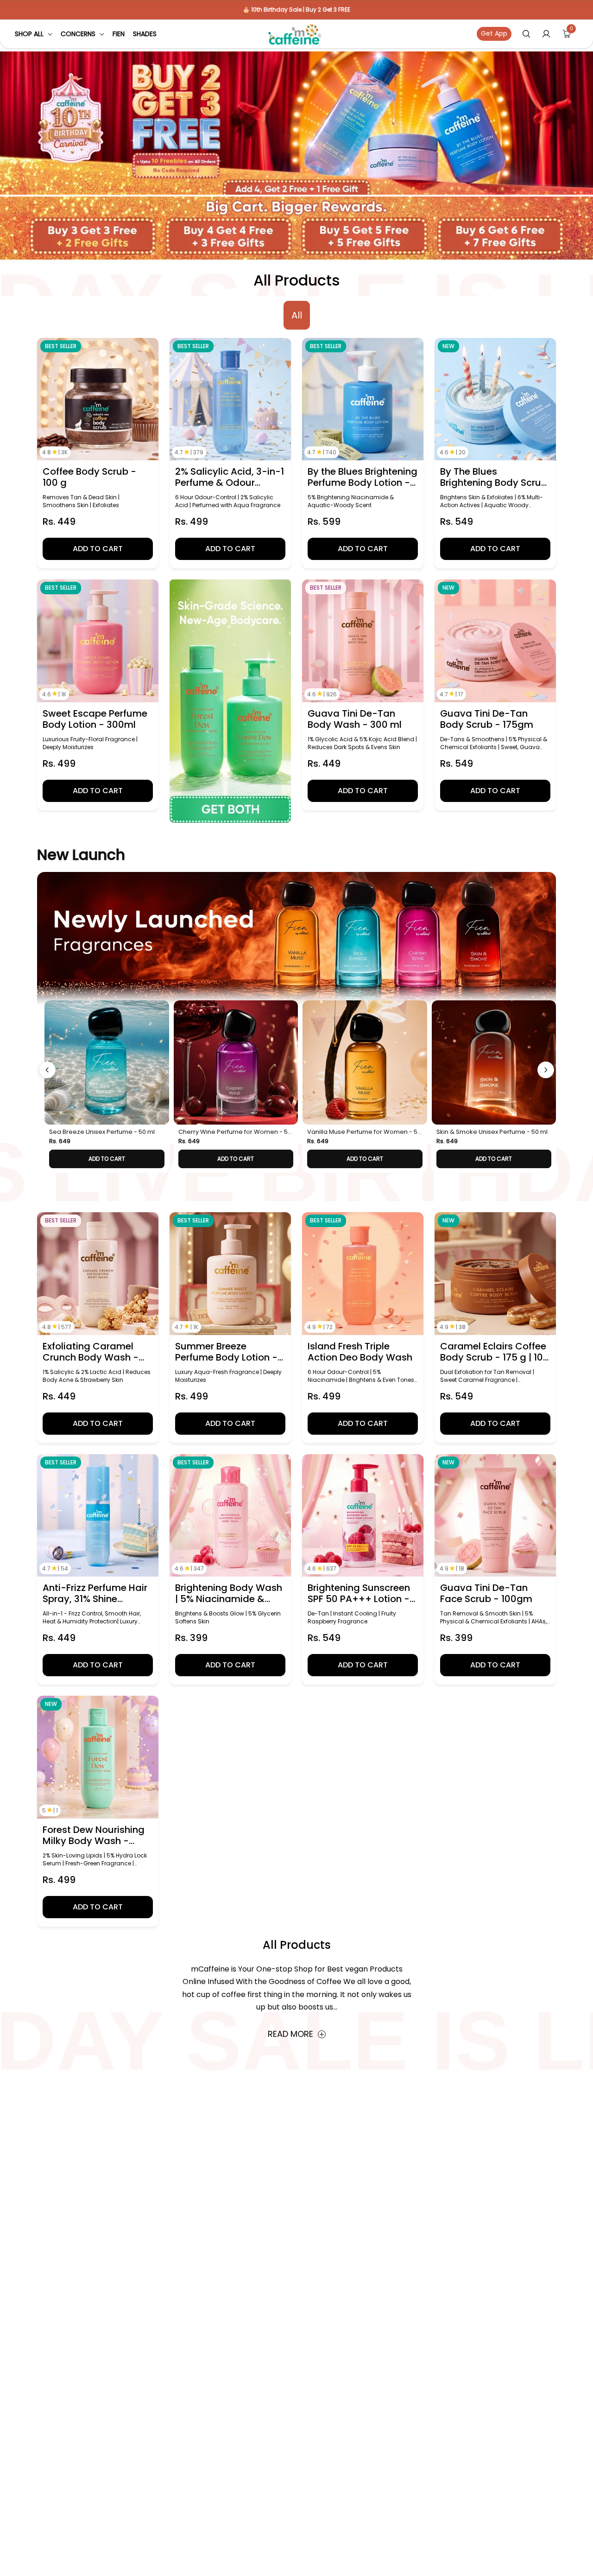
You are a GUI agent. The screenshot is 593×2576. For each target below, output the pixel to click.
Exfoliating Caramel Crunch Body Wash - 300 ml (91, 1352)
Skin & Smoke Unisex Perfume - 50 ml (492, 1132)
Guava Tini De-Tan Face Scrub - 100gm (486, 1593)
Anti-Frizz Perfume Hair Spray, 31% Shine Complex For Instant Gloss (95, 1593)
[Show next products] (546, 1070)
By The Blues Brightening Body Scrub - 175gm (494, 477)
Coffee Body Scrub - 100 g (89, 477)
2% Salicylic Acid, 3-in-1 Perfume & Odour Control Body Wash (230, 477)
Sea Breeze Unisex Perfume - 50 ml (102, 1132)
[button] (34, 34)
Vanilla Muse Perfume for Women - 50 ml (364, 1132)
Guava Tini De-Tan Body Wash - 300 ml (355, 719)
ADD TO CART (107, 1159)
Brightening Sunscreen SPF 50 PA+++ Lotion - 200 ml (359, 1593)
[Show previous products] (47, 1070)
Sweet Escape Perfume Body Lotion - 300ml (95, 719)
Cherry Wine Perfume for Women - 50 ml (235, 1132)
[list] (300, 1087)
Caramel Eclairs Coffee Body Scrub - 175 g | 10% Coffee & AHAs (495, 1352)
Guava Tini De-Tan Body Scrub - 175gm (487, 719)
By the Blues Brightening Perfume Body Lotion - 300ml (363, 477)
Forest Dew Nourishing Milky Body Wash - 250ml (94, 1835)
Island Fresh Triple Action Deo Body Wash (360, 1352)
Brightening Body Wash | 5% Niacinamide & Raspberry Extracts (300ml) (229, 1593)
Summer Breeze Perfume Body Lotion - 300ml (226, 1352)
